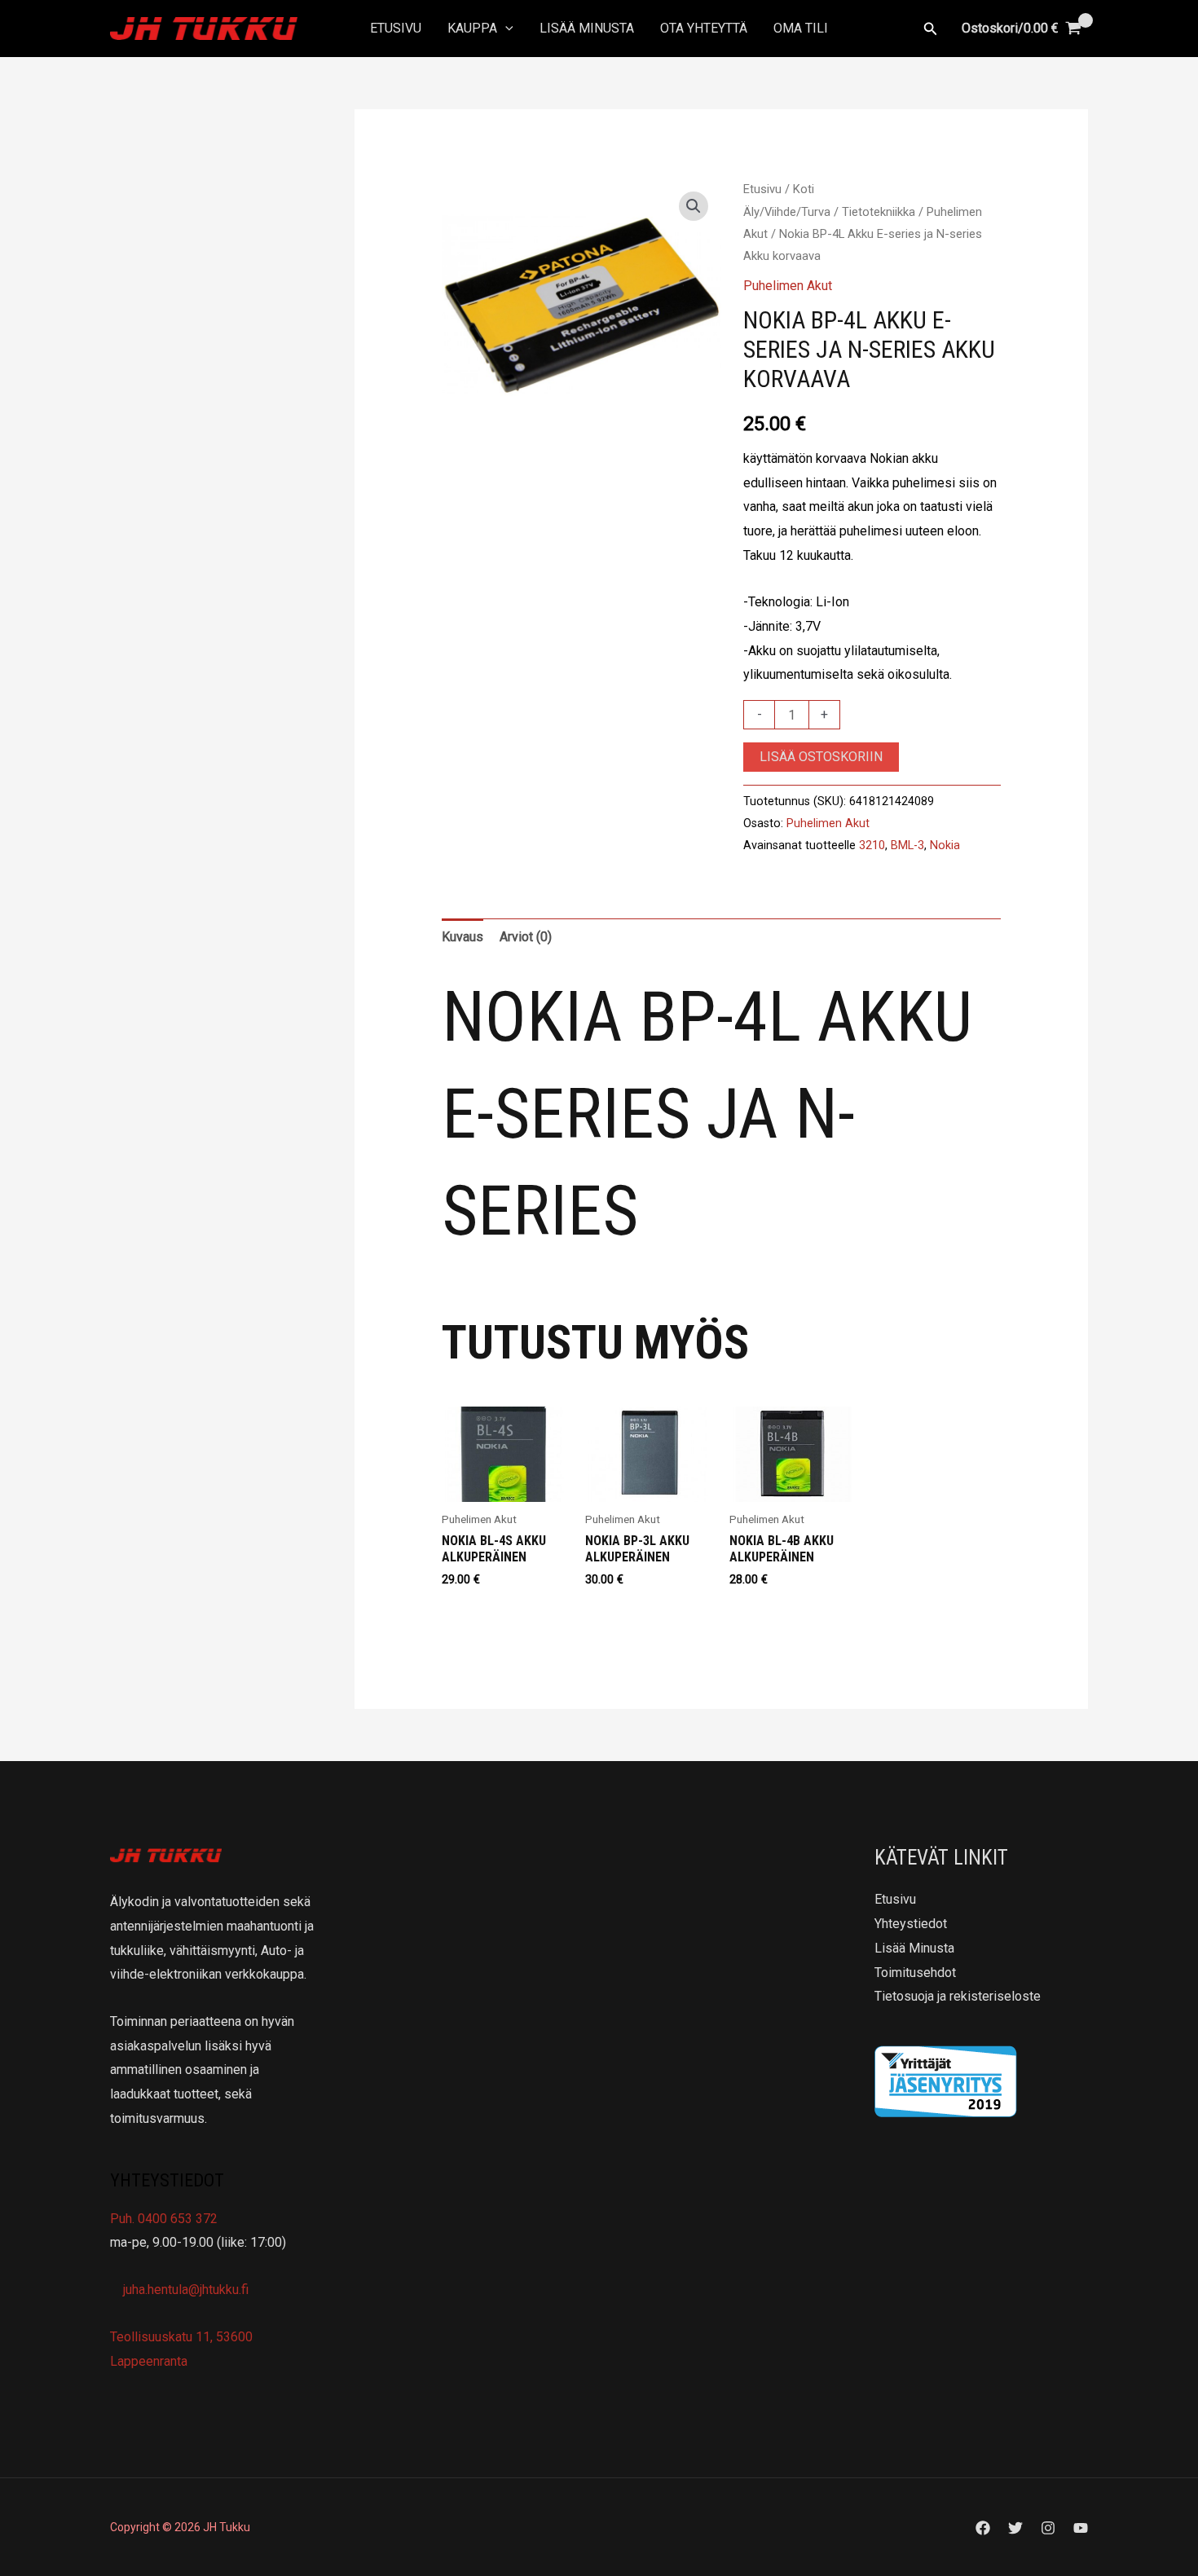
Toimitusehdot (915, 1973)
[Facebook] (983, 2528)
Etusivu (396, 28)
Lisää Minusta (587, 28)
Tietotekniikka (879, 212)
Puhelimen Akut (788, 286)
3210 (872, 845)
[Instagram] (1048, 2528)
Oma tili (801, 28)
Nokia (945, 845)
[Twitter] (1015, 2528)
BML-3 (907, 845)
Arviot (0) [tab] (526, 937)
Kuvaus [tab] (462, 937)
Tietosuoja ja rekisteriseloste (958, 1996)
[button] (505, 29)
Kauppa (472, 28)
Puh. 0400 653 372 (164, 2219)
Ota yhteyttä (704, 28)
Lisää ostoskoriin (821, 757)
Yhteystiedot (911, 1924)
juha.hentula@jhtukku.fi (184, 2290)
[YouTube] (1081, 2528)
